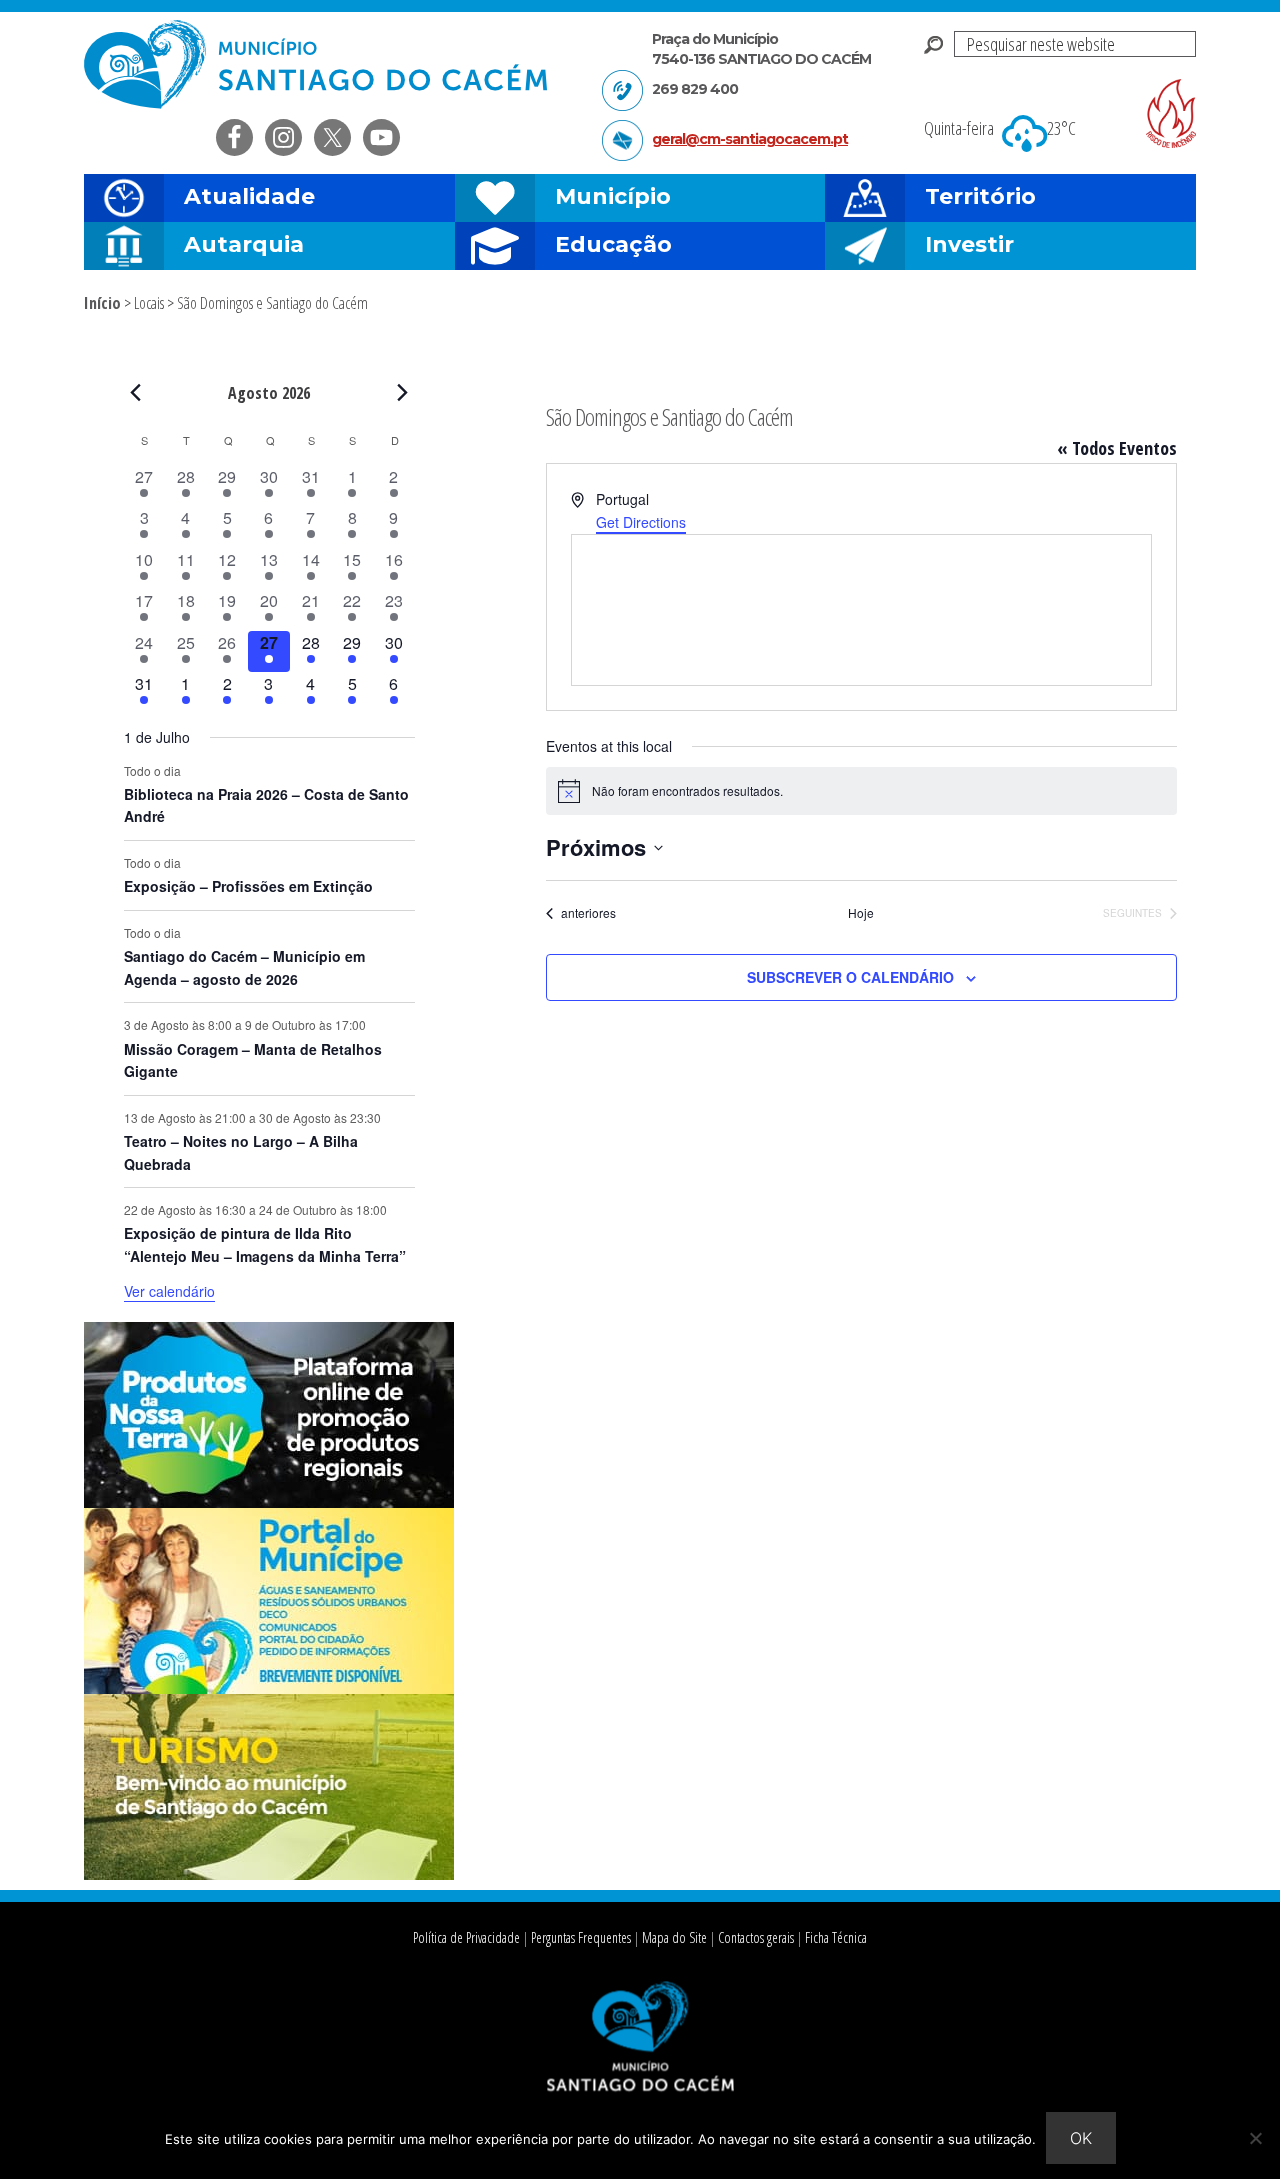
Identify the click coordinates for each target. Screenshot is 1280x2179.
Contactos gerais (756, 1937)
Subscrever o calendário (850, 977)
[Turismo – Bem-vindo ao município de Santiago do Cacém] (269, 1874)
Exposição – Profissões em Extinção (248, 886)
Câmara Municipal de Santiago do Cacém (318, 64)
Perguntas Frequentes (581, 1937)
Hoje (861, 913)
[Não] (1255, 2138)
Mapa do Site (674, 1937)
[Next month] (403, 392)
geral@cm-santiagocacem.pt (750, 139)
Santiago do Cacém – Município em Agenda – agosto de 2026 (244, 967)
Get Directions (641, 522)
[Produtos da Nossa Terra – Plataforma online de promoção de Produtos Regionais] (269, 1502)
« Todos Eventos (1117, 448)
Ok (1081, 2138)
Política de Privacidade (466, 1937)
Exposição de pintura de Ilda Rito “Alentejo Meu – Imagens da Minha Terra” (265, 1244)
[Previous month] (136, 392)
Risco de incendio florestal (1171, 113)
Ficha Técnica (836, 1937)
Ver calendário (169, 1291)
